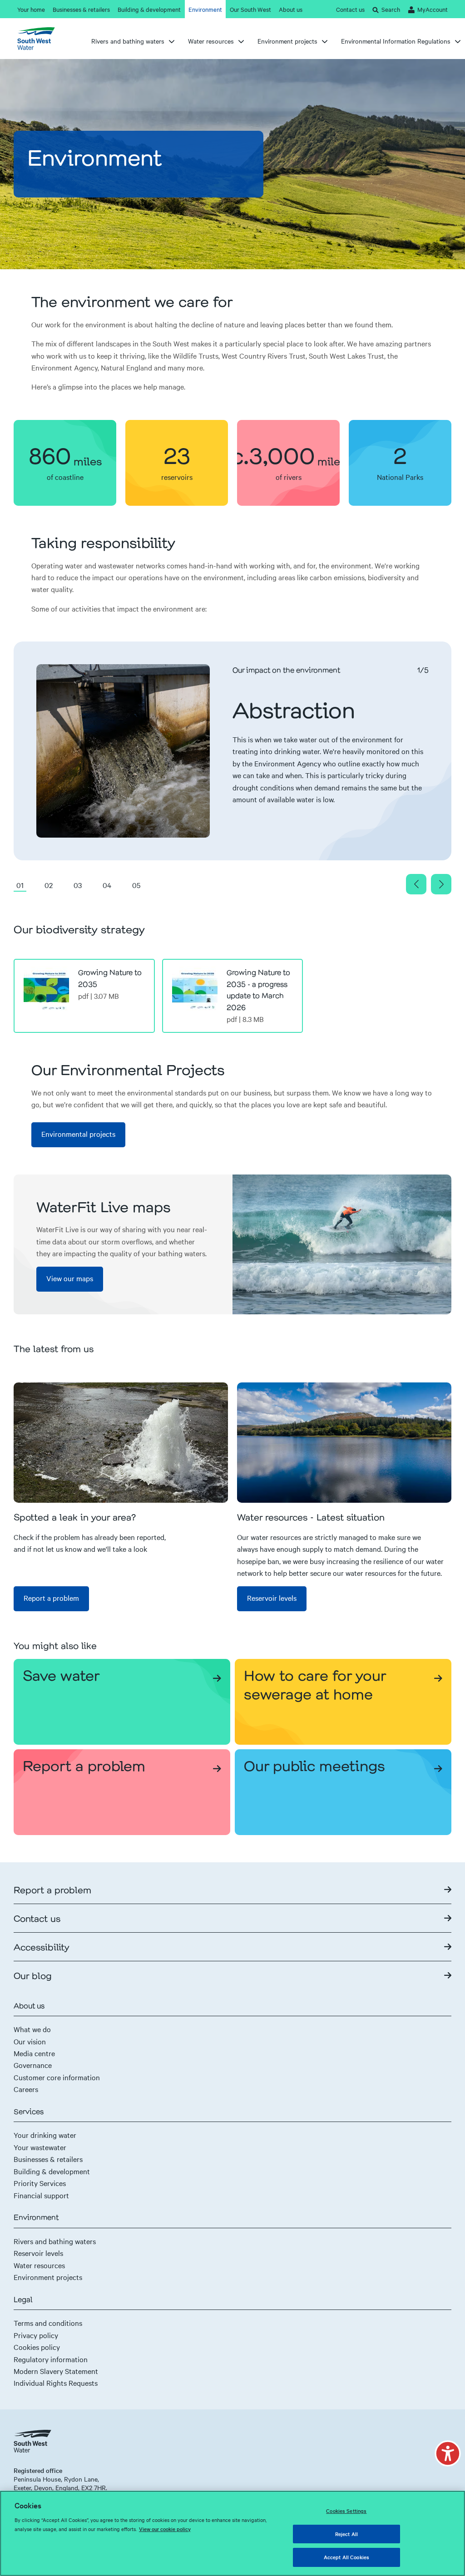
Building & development (52, 2171)
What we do (32, 2029)
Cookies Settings (346, 2511)
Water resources (39, 2265)
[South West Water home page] (40, 39)
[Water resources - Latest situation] (344, 1443)
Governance (33, 2065)
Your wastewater (40, 2147)
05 (136, 885)
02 (49, 885)
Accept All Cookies (346, 2557)
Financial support (41, 2195)
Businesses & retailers (48, 2159)
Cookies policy (37, 2347)
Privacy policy (36, 2335)
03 (78, 885)
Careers (26, 2089)
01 (20, 885)
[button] (448, 2453)
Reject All (346, 2534)
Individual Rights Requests (56, 2383)
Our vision (30, 2041)
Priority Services (40, 2183)
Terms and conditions (48, 2323)
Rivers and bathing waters (55, 2241)
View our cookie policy (165, 2529)
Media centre (34, 2053)
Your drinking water (45, 2135)
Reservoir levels (38, 2253)
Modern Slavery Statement (56, 2371)
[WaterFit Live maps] (342, 1244)
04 (107, 885)
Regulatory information (51, 2359)
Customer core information (57, 2077)
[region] (232, 2533)
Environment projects (48, 2277)
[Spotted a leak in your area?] (121, 1443)
